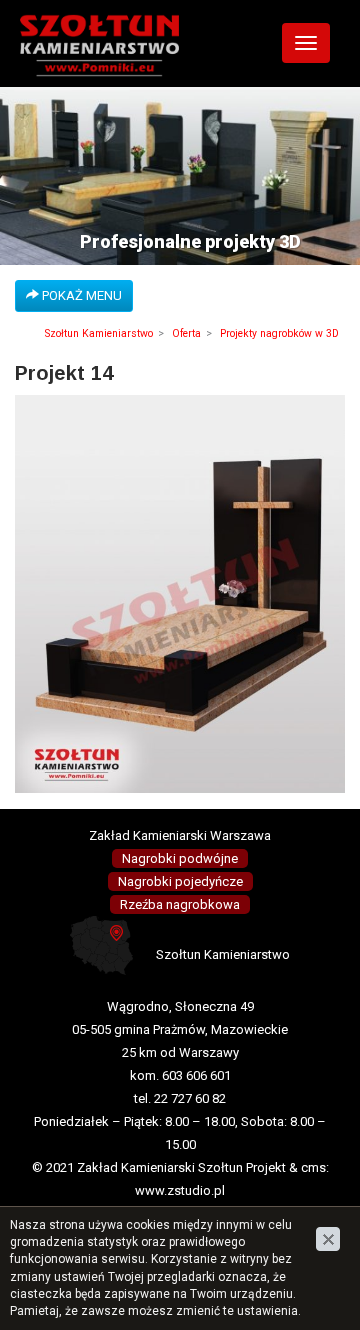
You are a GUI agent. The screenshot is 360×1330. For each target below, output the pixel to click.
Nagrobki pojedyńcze (180, 881)
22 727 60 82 (190, 1098)
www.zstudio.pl (180, 1190)
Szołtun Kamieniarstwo (99, 333)
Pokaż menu (80, 295)
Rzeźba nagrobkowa (180, 904)
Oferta (186, 333)
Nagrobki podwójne (180, 858)
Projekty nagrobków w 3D (279, 333)
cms (313, 1167)
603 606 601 (196, 1075)
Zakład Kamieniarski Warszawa (180, 835)
